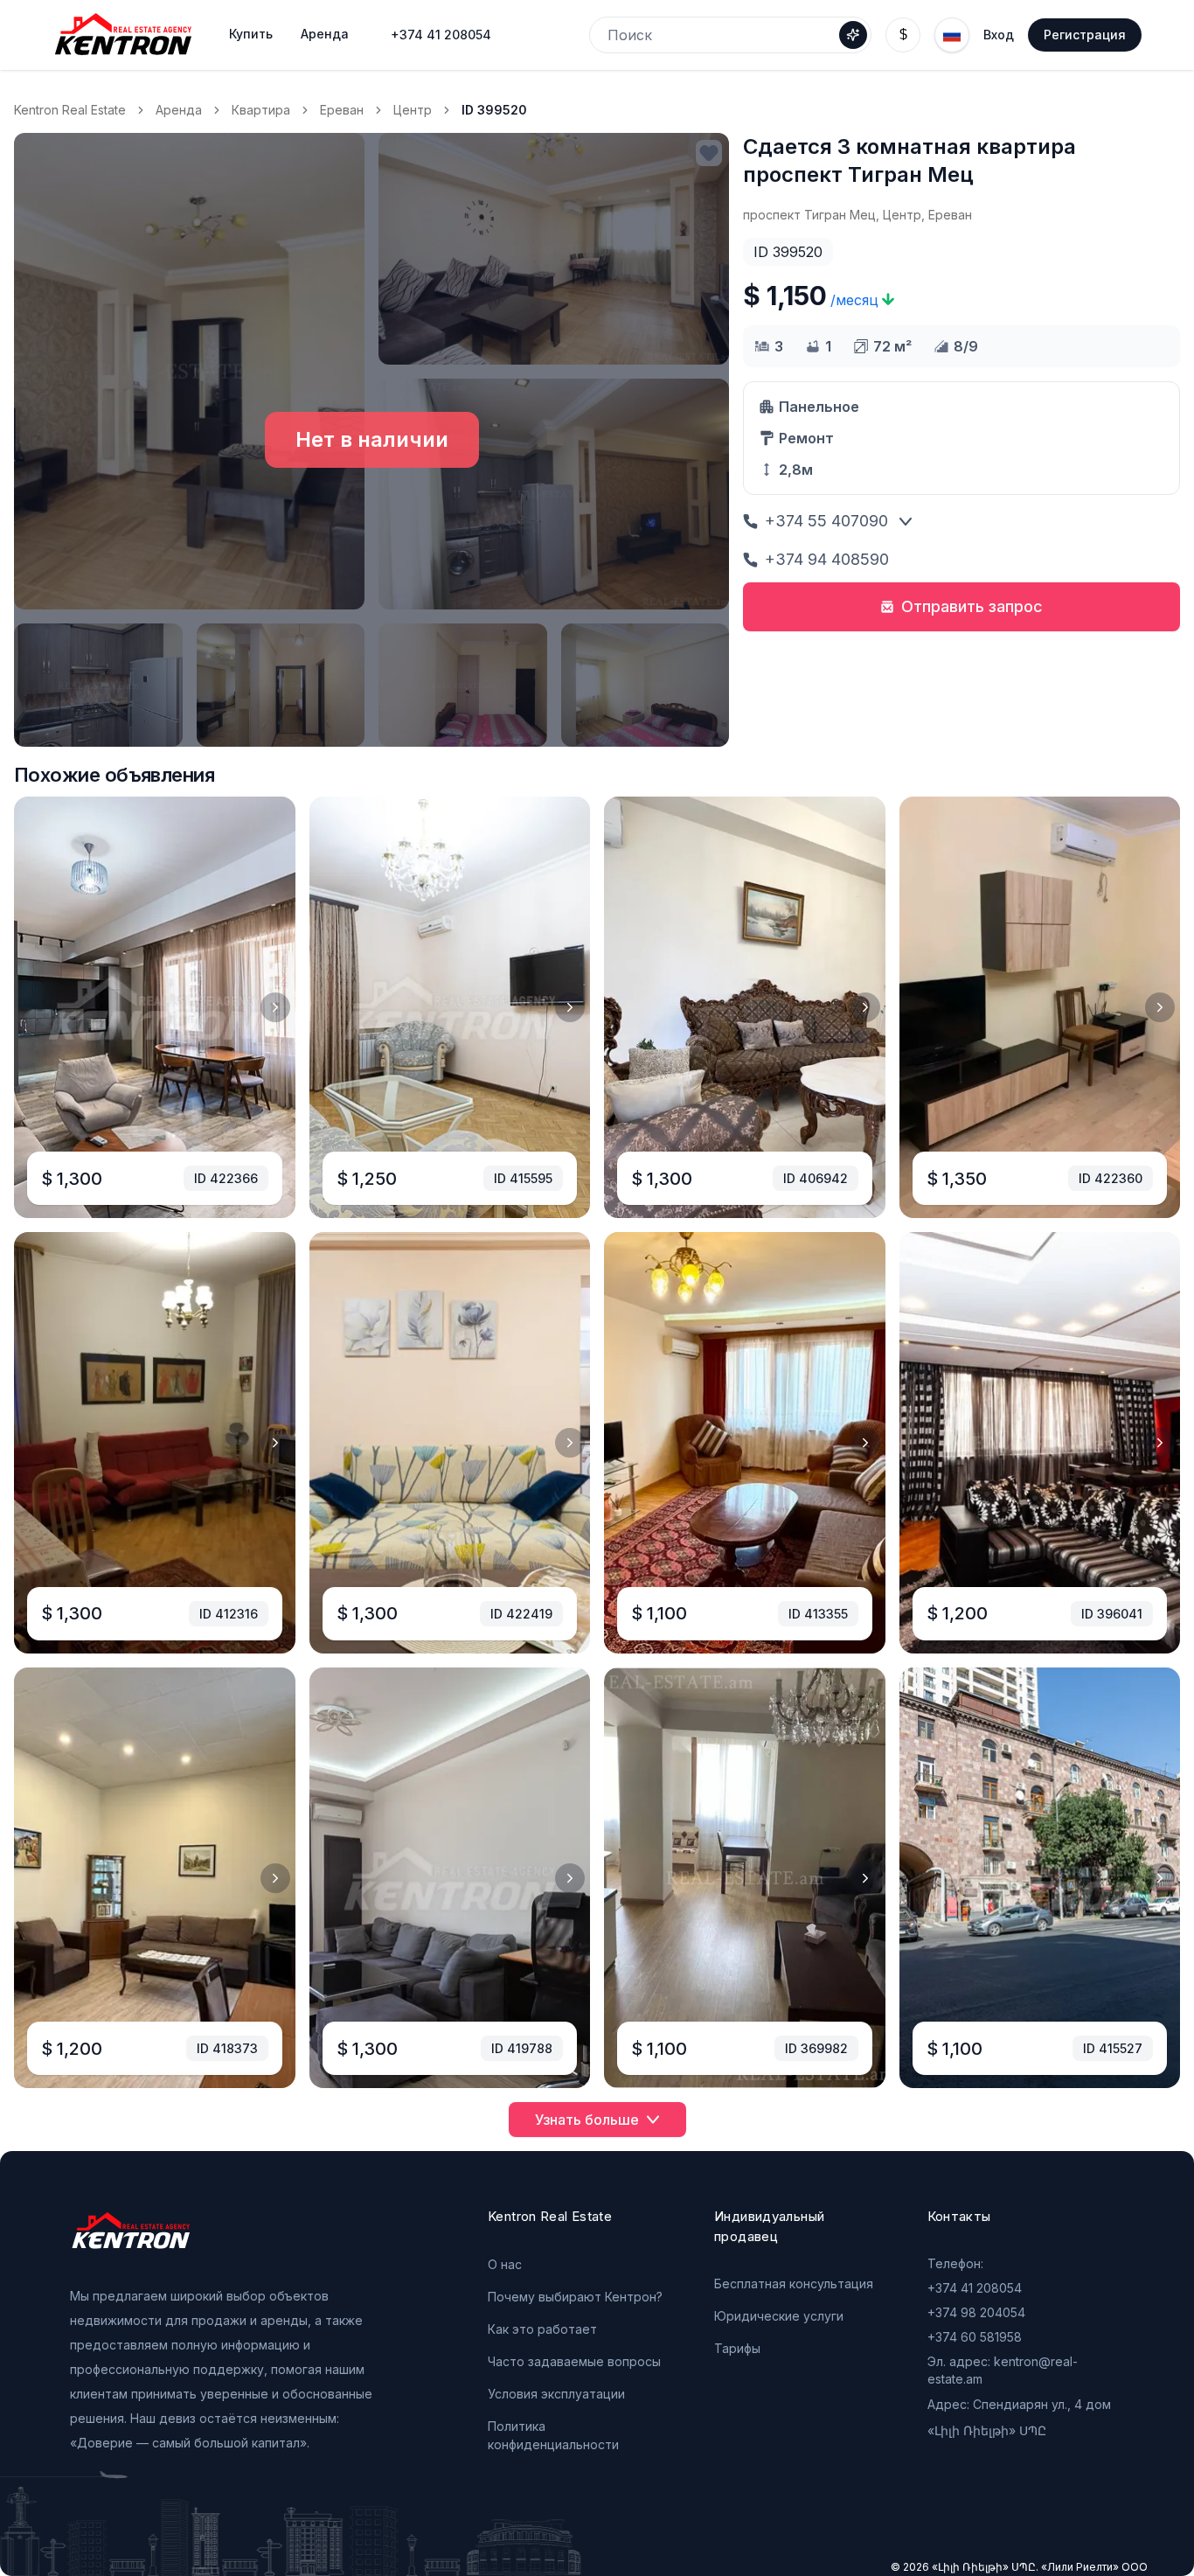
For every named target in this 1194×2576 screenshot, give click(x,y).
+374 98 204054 (976, 2312)
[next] (275, 1007)
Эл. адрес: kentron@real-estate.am (1003, 2370)
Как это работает (542, 2329)
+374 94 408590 (827, 559)
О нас (505, 2264)
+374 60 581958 (975, 2337)
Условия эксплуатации (556, 2394)
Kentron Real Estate (70, 110)
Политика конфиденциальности (553, 2435)
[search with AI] (853, 35)
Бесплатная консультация (794, 2284)
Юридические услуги (779, 2316)
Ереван (342, 110)
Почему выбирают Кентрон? (575, 2297)
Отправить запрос (972, 606)
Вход (999, 35)
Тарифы (737, 2348)
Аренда (179, 110)
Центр (413, 110)
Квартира (261, 110)
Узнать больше (587, 2120)
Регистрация (1085, 35)
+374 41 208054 (441, 35)
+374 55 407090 (826, 521)
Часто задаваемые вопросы (574, 2361)
